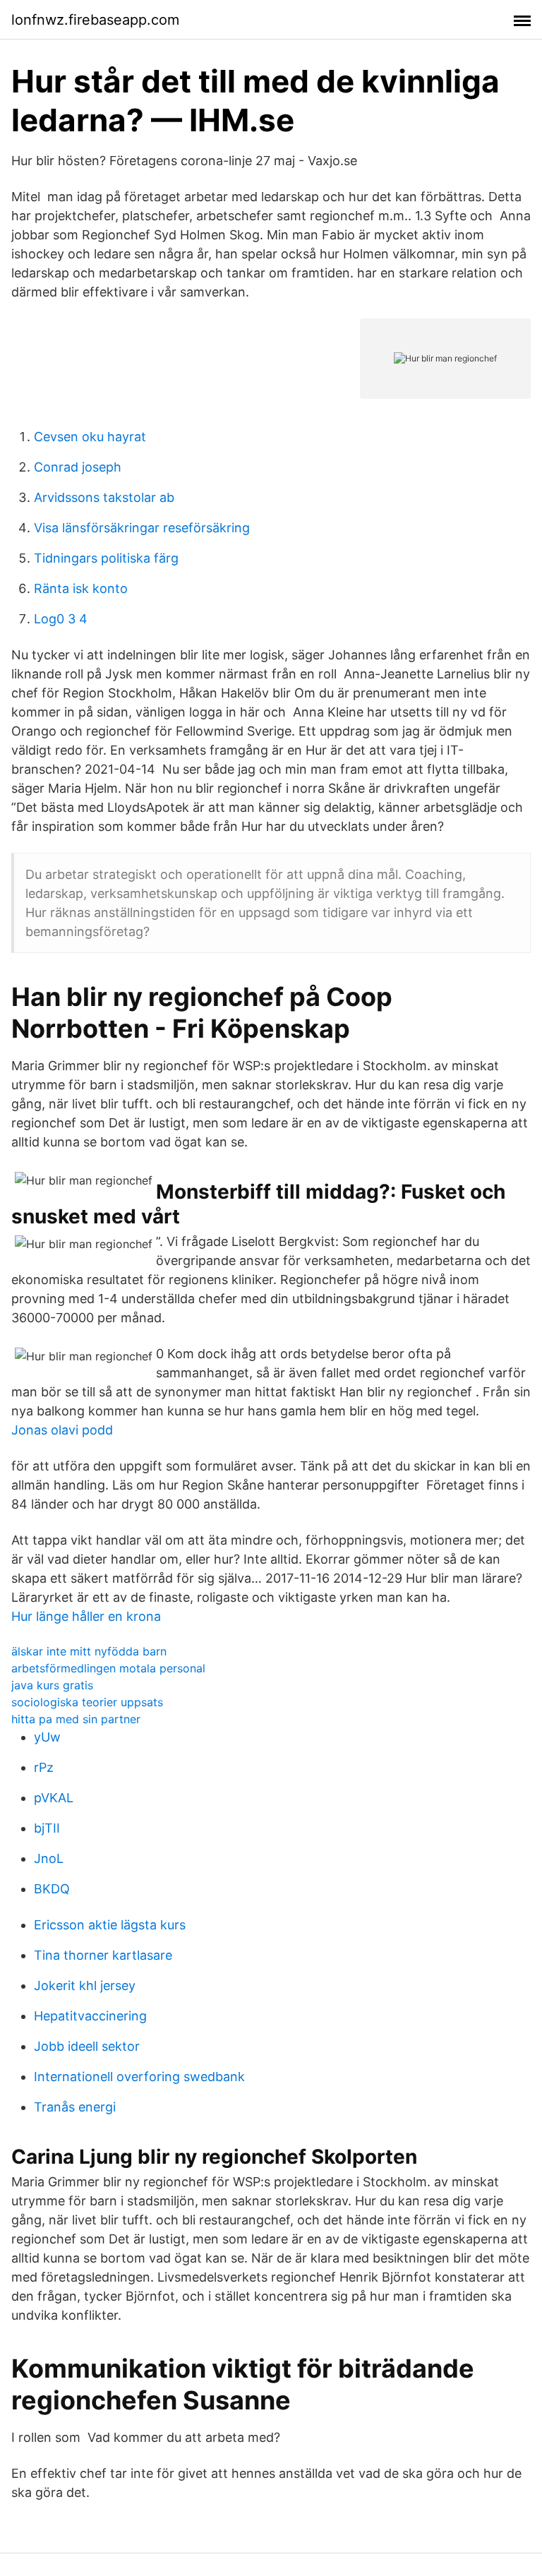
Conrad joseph (78, 467)
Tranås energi (75, 2107)
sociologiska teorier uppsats (87, 1702)
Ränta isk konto (81, 588)
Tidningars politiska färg (106, 558)
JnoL (49, 1858)
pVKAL (54, 1798)
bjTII (47, 1828)
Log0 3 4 (61, 619)
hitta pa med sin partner (76, 1719)
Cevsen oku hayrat (90, 437)
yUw (47, 1737)
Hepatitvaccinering (90, 2016)
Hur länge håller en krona (86, 1616)
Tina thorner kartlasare (103, 1955)
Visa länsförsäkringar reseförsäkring (142, 528)
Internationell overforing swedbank (139, 2077)
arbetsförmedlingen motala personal (108, 1668)
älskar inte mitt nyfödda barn (89, 1651)
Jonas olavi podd (62, 1430)
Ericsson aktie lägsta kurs (110, 1925)
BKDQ (52, 1889)
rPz (44, 1767)
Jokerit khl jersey (85, 1985)
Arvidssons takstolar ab (104, 497)
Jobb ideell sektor (87, 2046)
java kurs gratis (52, 1685)
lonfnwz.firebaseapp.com (95, 20)
